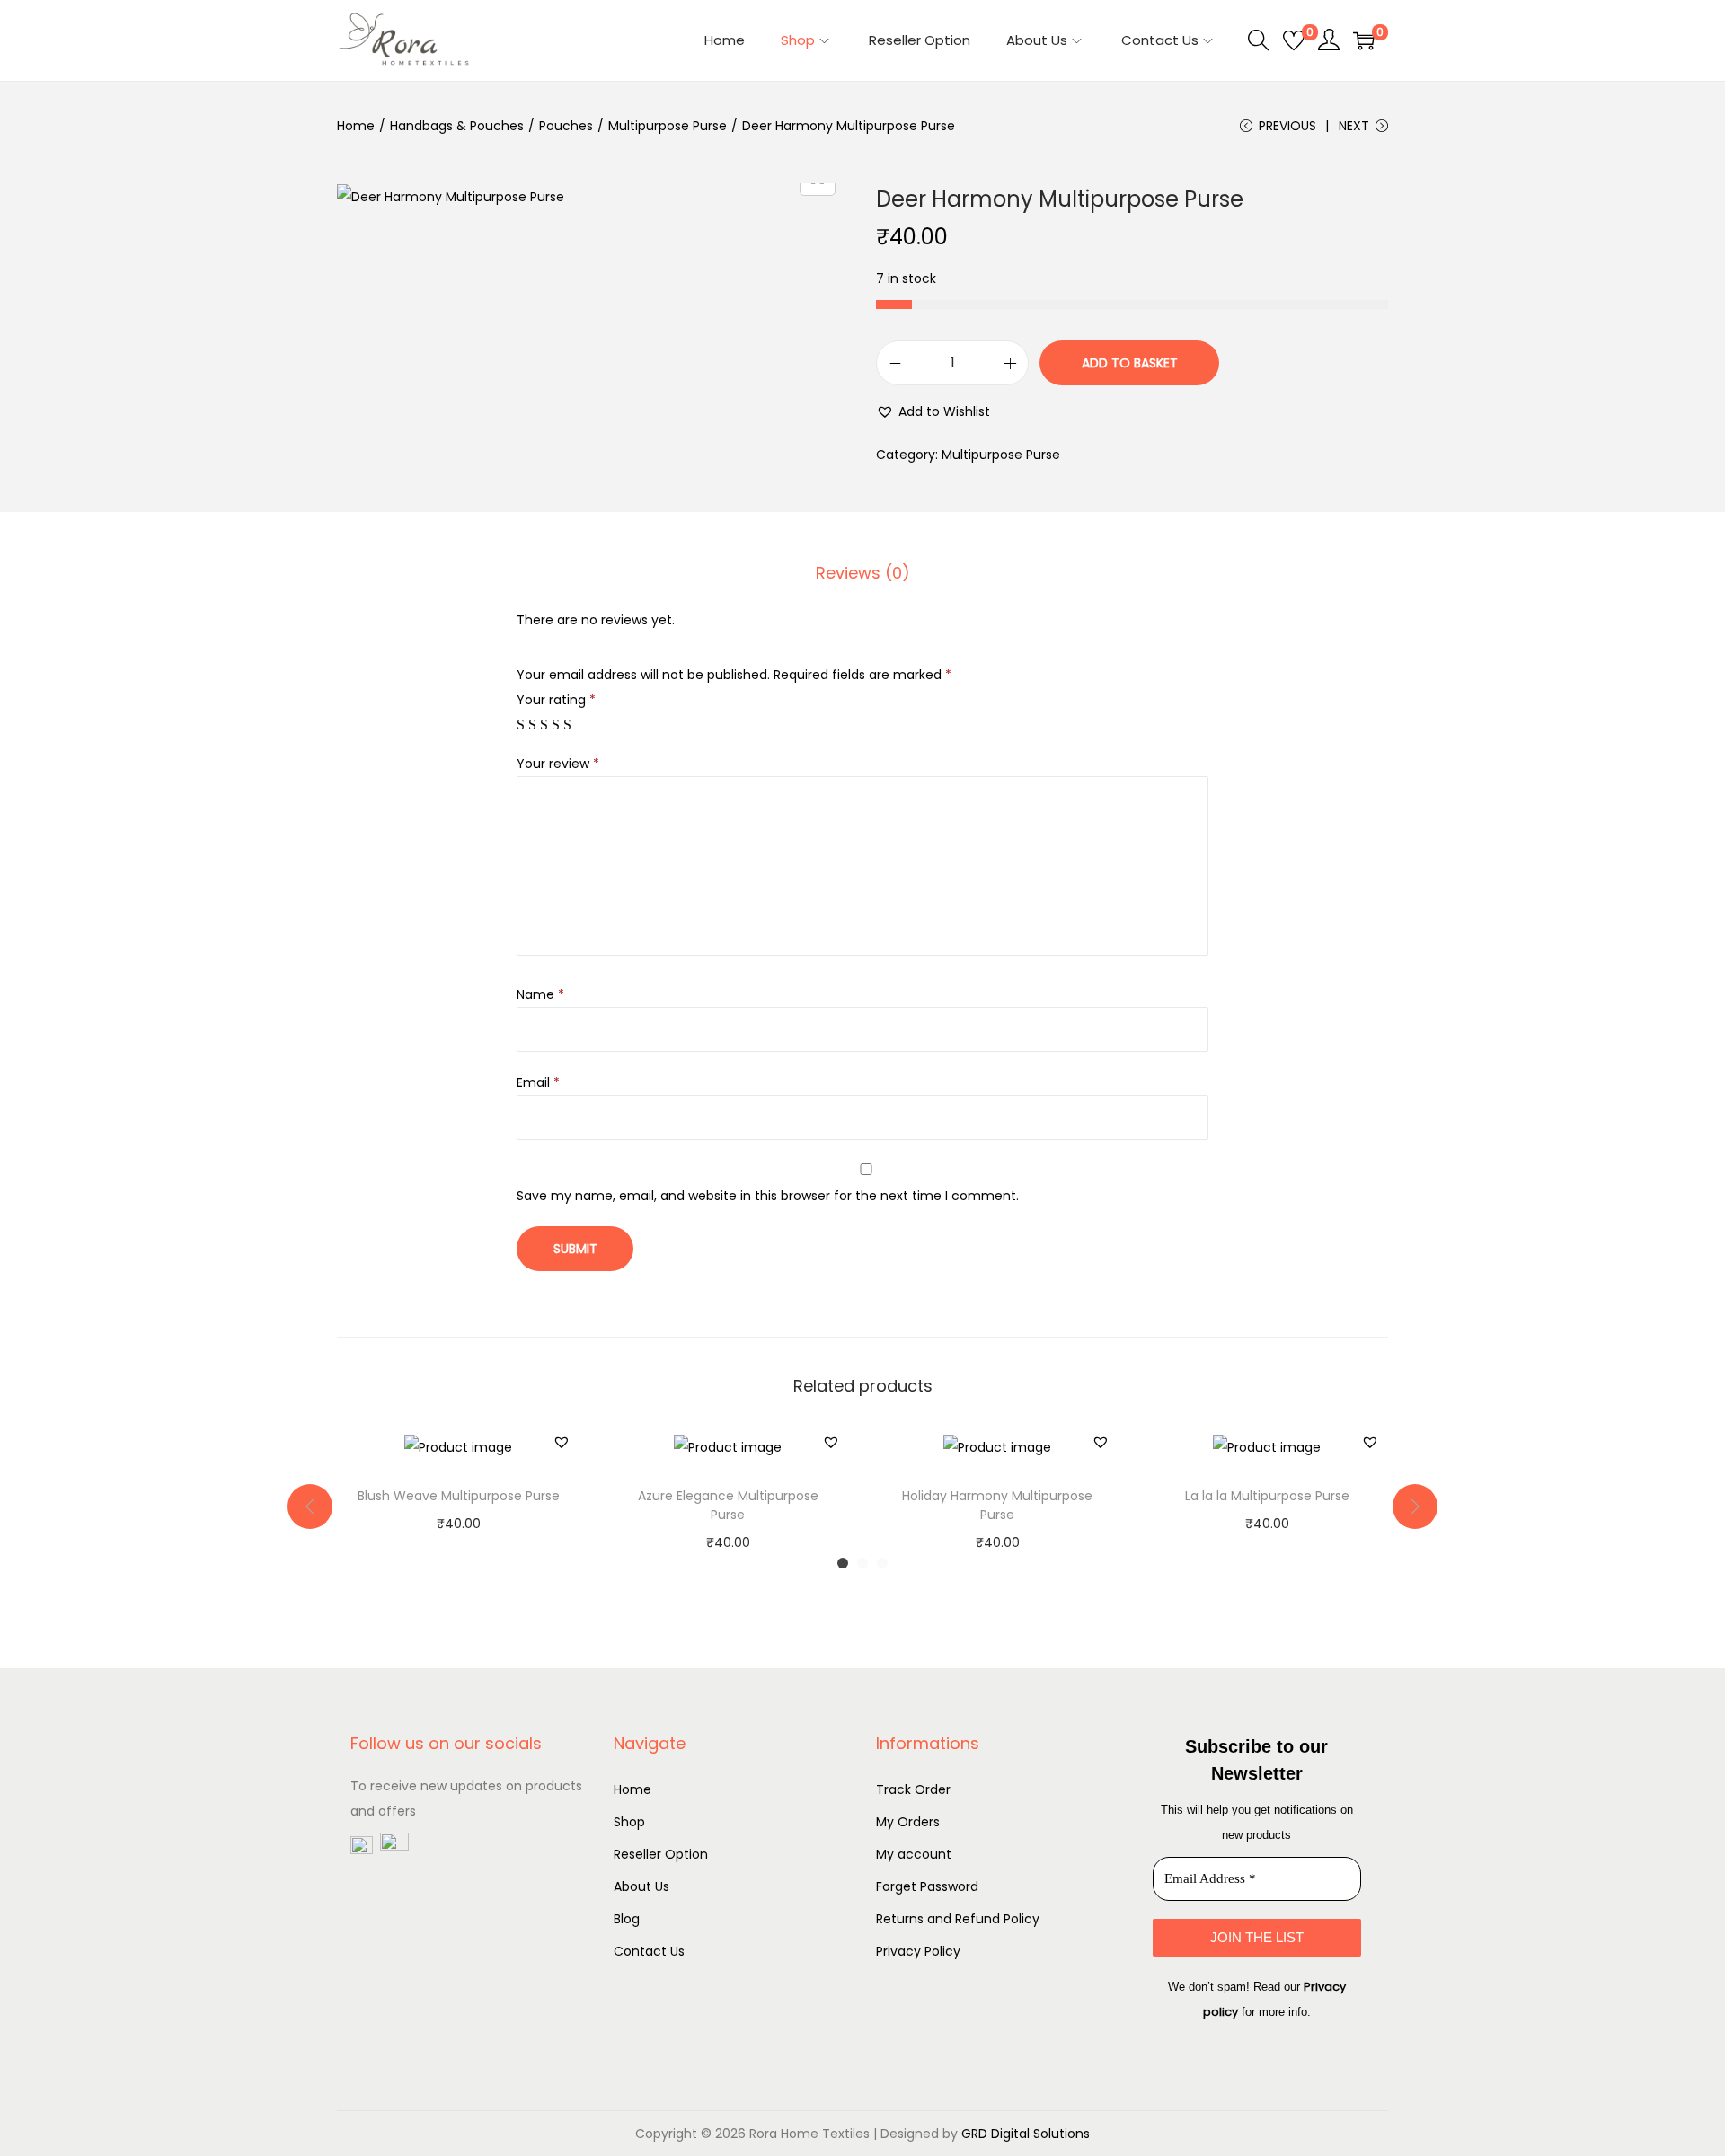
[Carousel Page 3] (882, 1563)
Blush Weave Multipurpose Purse (459, 1496)
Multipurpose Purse (668, 126)
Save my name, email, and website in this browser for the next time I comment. (768, 1196)
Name (540, 994)
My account (914, 1854)
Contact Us (649, 1951)
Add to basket (1130, 363)
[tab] (863, 573)
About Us (641, 1886)
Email (538, 1082)
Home (356, 126)
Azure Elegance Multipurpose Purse (728, 1505)
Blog (627, 1919)
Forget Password (927, 1886)
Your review (558, 764)
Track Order (913, 1789)
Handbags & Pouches (457, 126)
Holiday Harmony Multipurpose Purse (997, 1505)
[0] (1294, 40)
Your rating (556, 700)
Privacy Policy (918, 1951)
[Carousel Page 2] (862, 1563)
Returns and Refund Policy (958, 1919)
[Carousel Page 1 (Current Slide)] (843, 1563)
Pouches (566, 126)
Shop (629, 1822)
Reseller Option (661, 1854)
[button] (933, 411)
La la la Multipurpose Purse (1267, 1496)
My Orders (908, 1822)
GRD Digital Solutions (1026, 2134)
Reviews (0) (863, 573)
